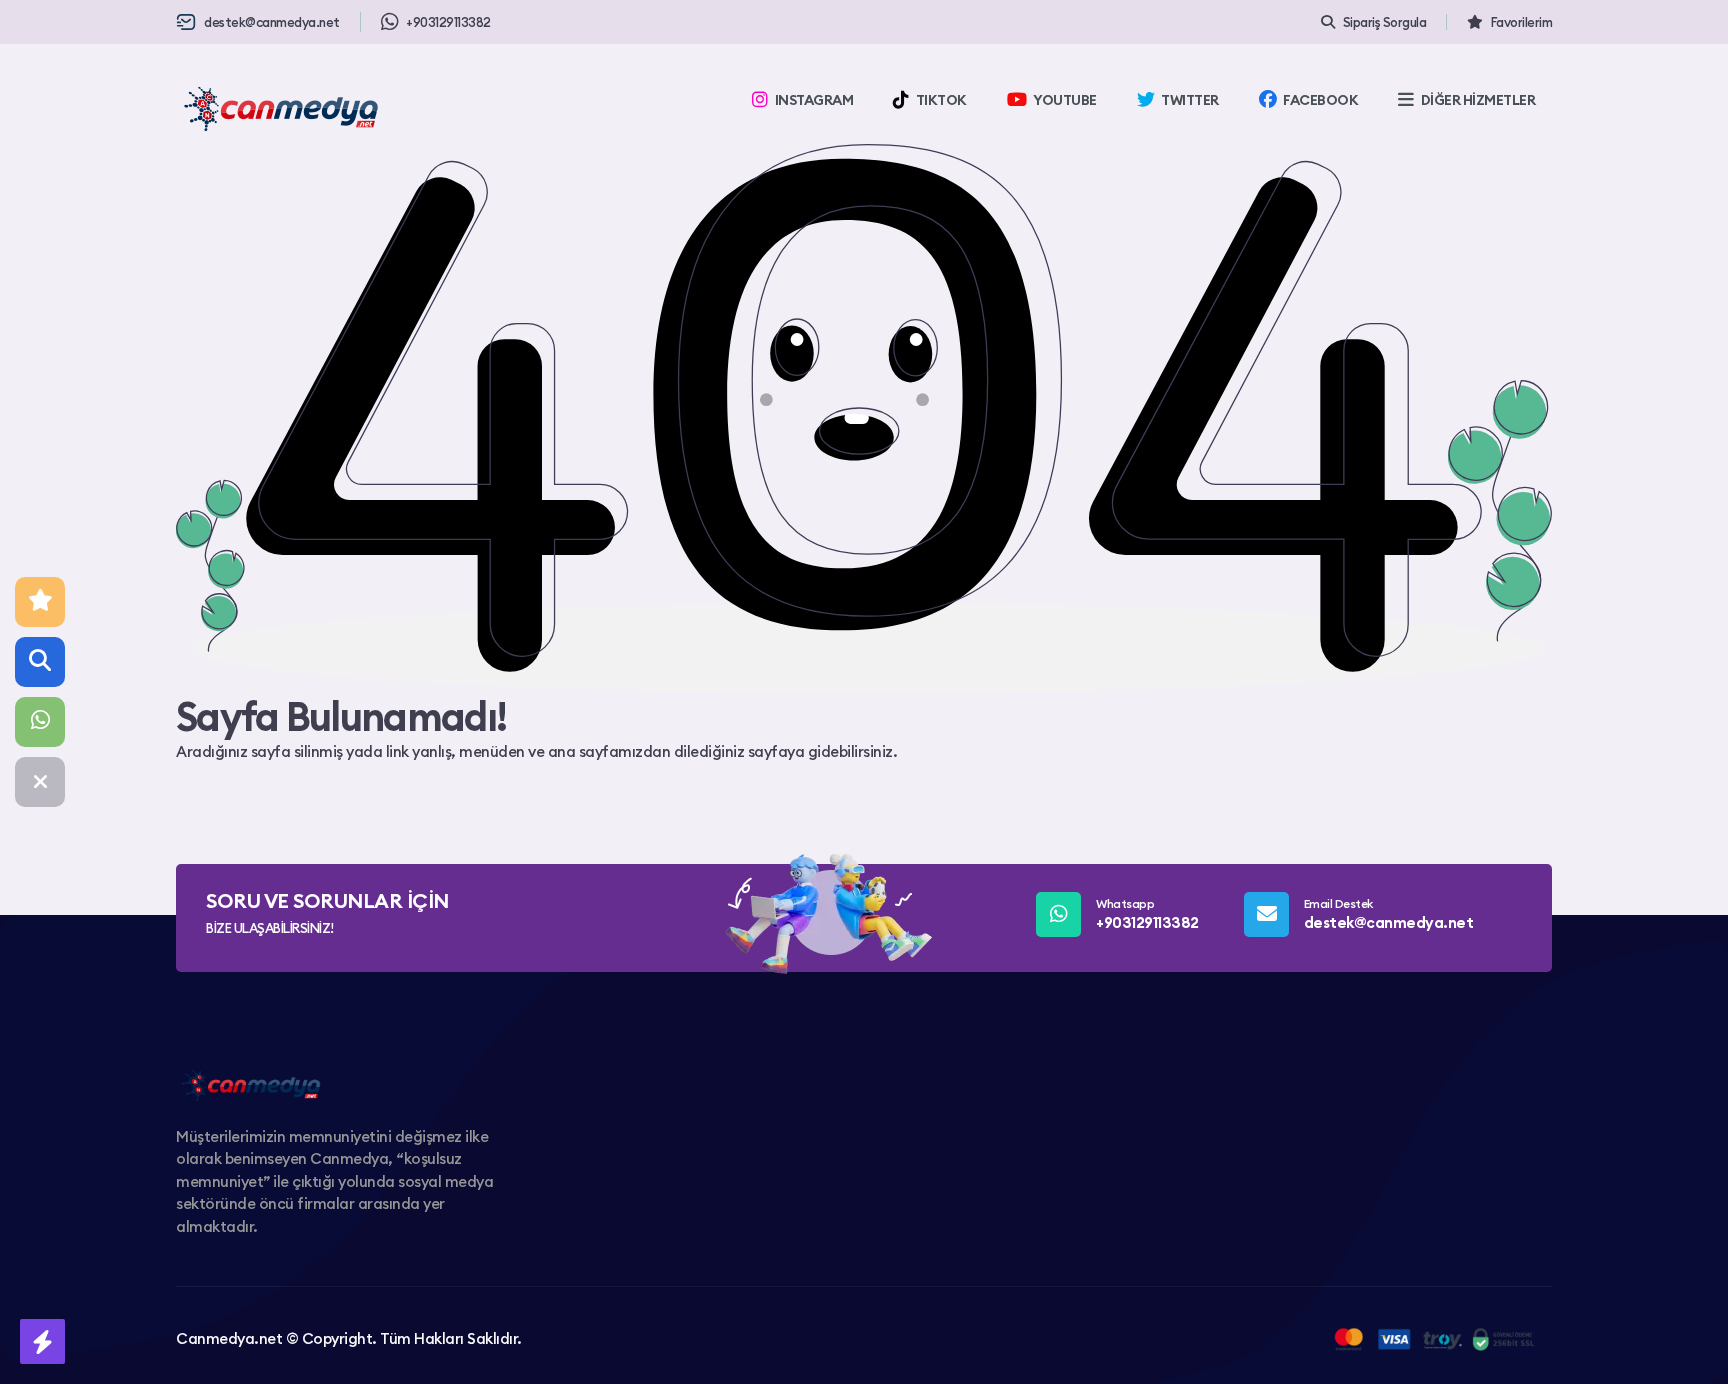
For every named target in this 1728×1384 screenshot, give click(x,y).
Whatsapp (1147, 914)
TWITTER (1190, 100)
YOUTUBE (1065, 100)
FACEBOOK (1320, 100)
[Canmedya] (281, 109)
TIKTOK (941, 100)
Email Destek (1389, 914)
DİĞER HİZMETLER (1478, 100)
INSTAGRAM (814, 100)
